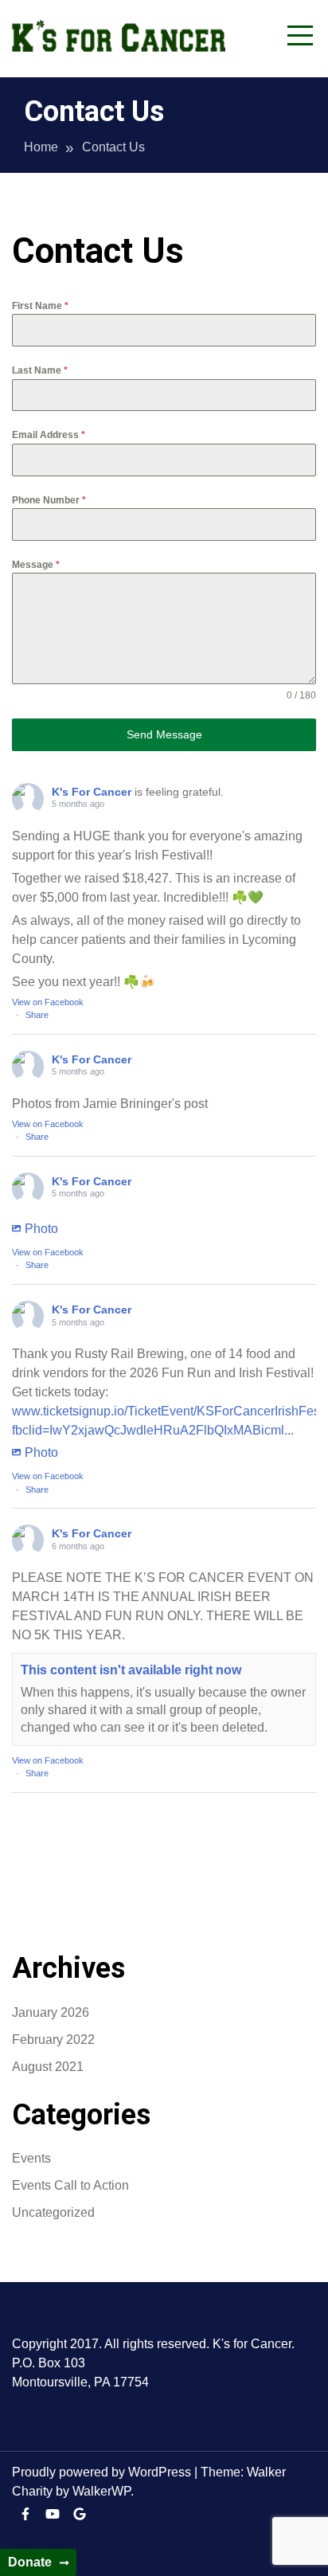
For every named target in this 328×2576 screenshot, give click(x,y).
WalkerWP (102, 2491)
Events (31, 2158)
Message (36, 565)
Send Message (164, 734)
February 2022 (53, 2040)
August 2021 (48, 2067)
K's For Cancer (92, 792)
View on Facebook (48, 1002)
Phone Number (49, 500)
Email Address (49, 435)
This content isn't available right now (131, 1670)
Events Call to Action (70, 2185)
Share (37, 1015)
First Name (40, 306)
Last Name (40, 370)
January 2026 (51, 2012)
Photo (41, 1229)
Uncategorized (53, 2212)
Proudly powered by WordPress (103, 2472)
